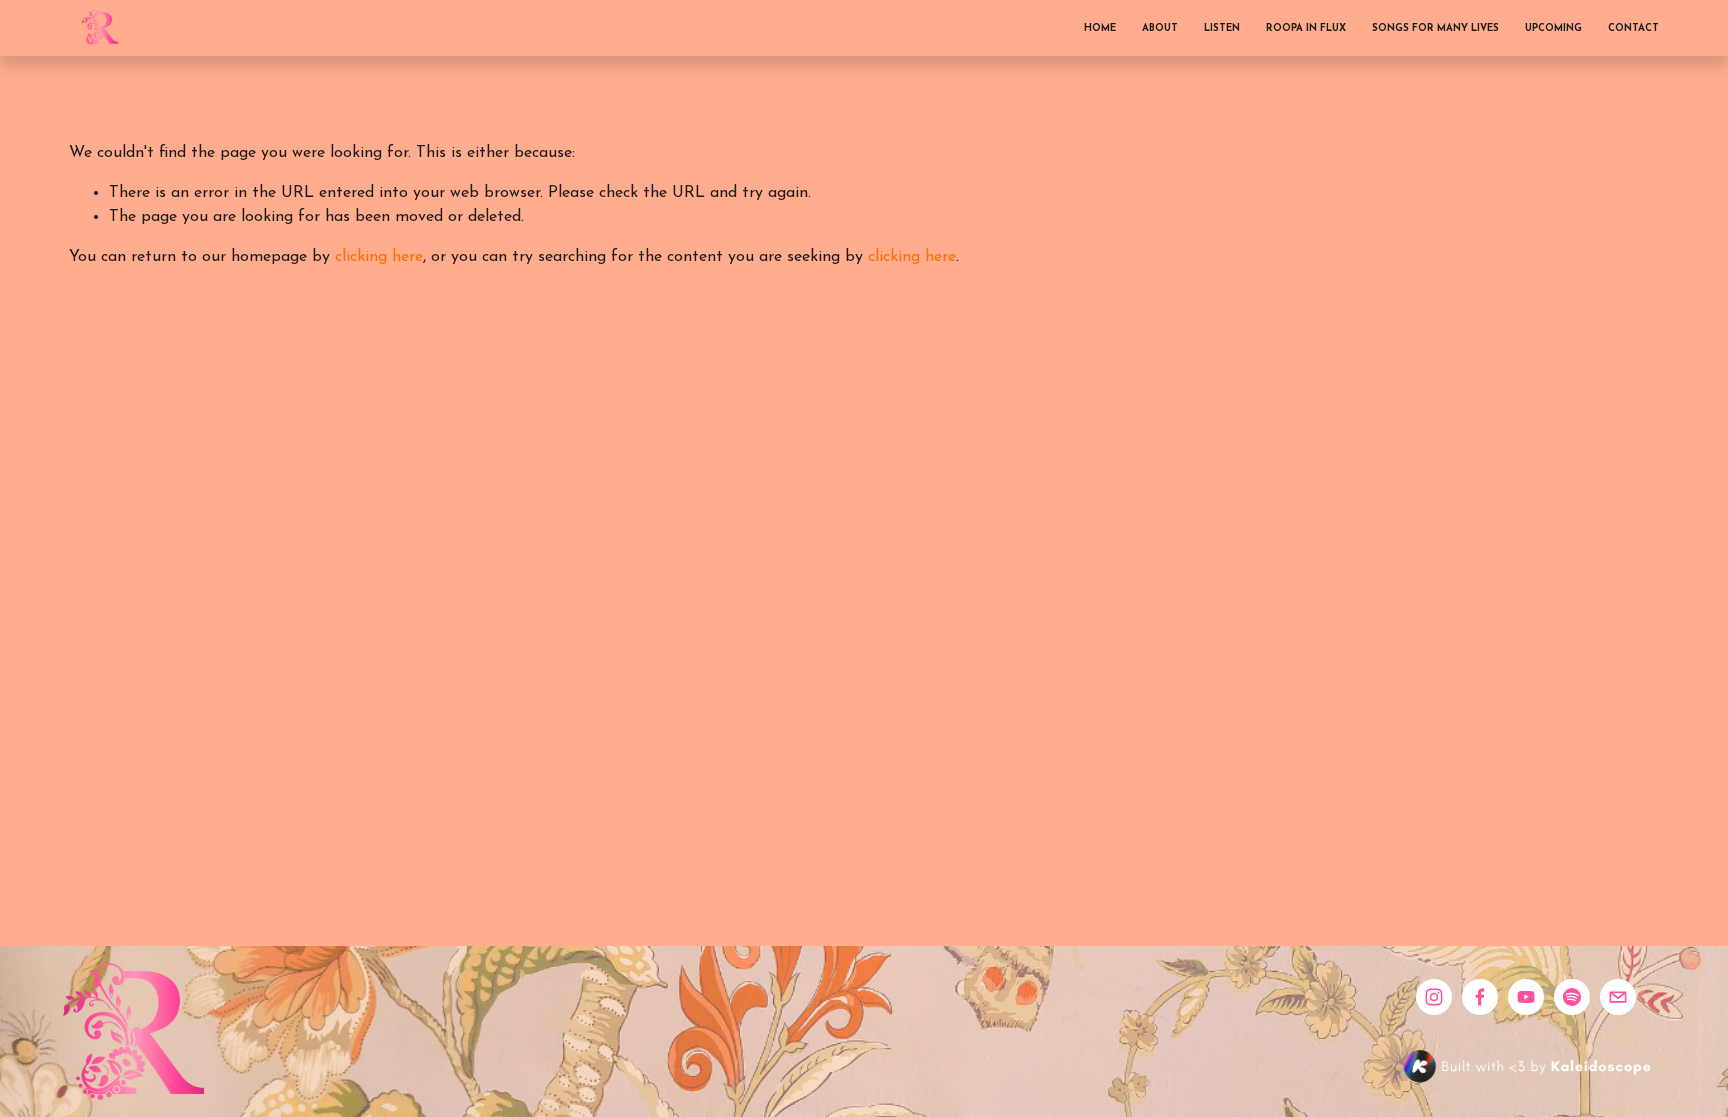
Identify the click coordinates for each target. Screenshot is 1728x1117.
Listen (1222, 28)
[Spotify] (1572, 997)
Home (1100, 28)
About (1160, 28)
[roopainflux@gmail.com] (1618, 997)
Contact (1633, 28)
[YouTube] (1526, 997)
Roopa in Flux (1306, 28)
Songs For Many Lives (1435, 28)
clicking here (379, 257)
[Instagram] (1434, 997)
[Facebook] (1480, 997)
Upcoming (1553, 28)
